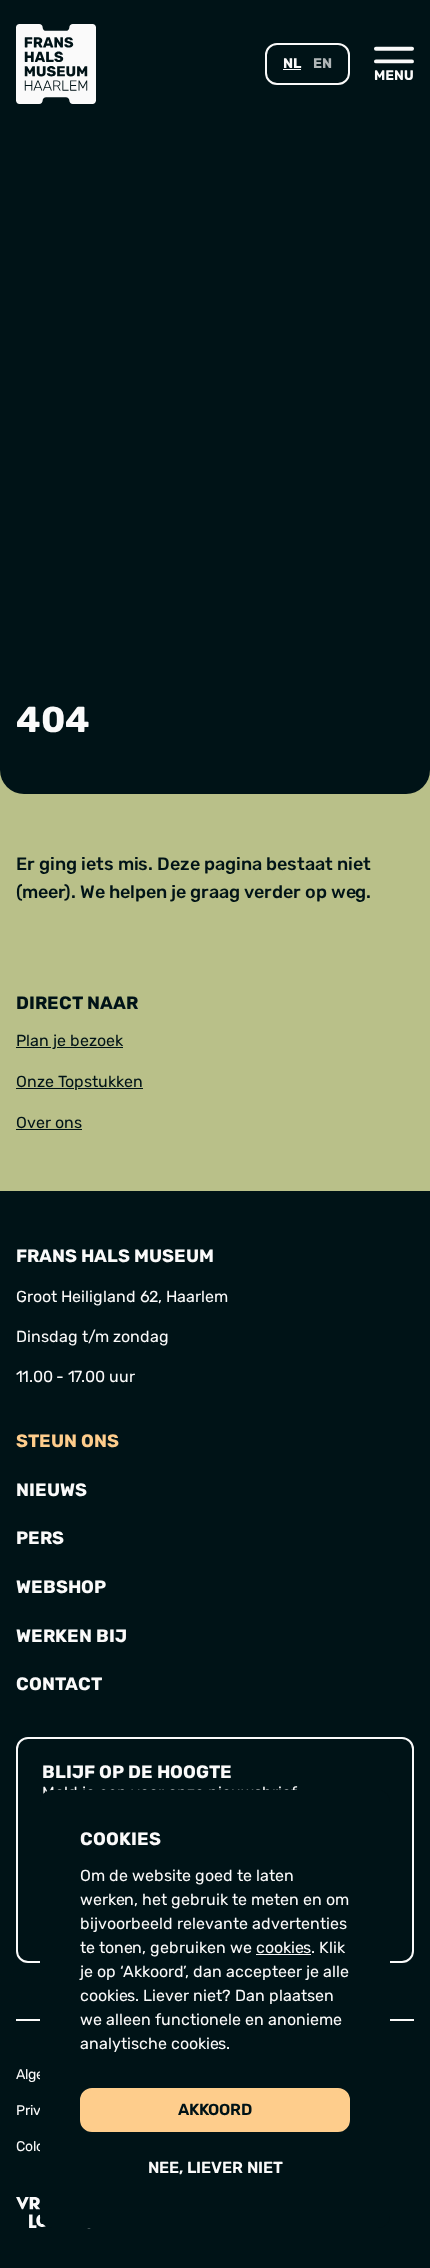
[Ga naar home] (56, 64)
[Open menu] (394, 63)
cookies (283, 1947)
